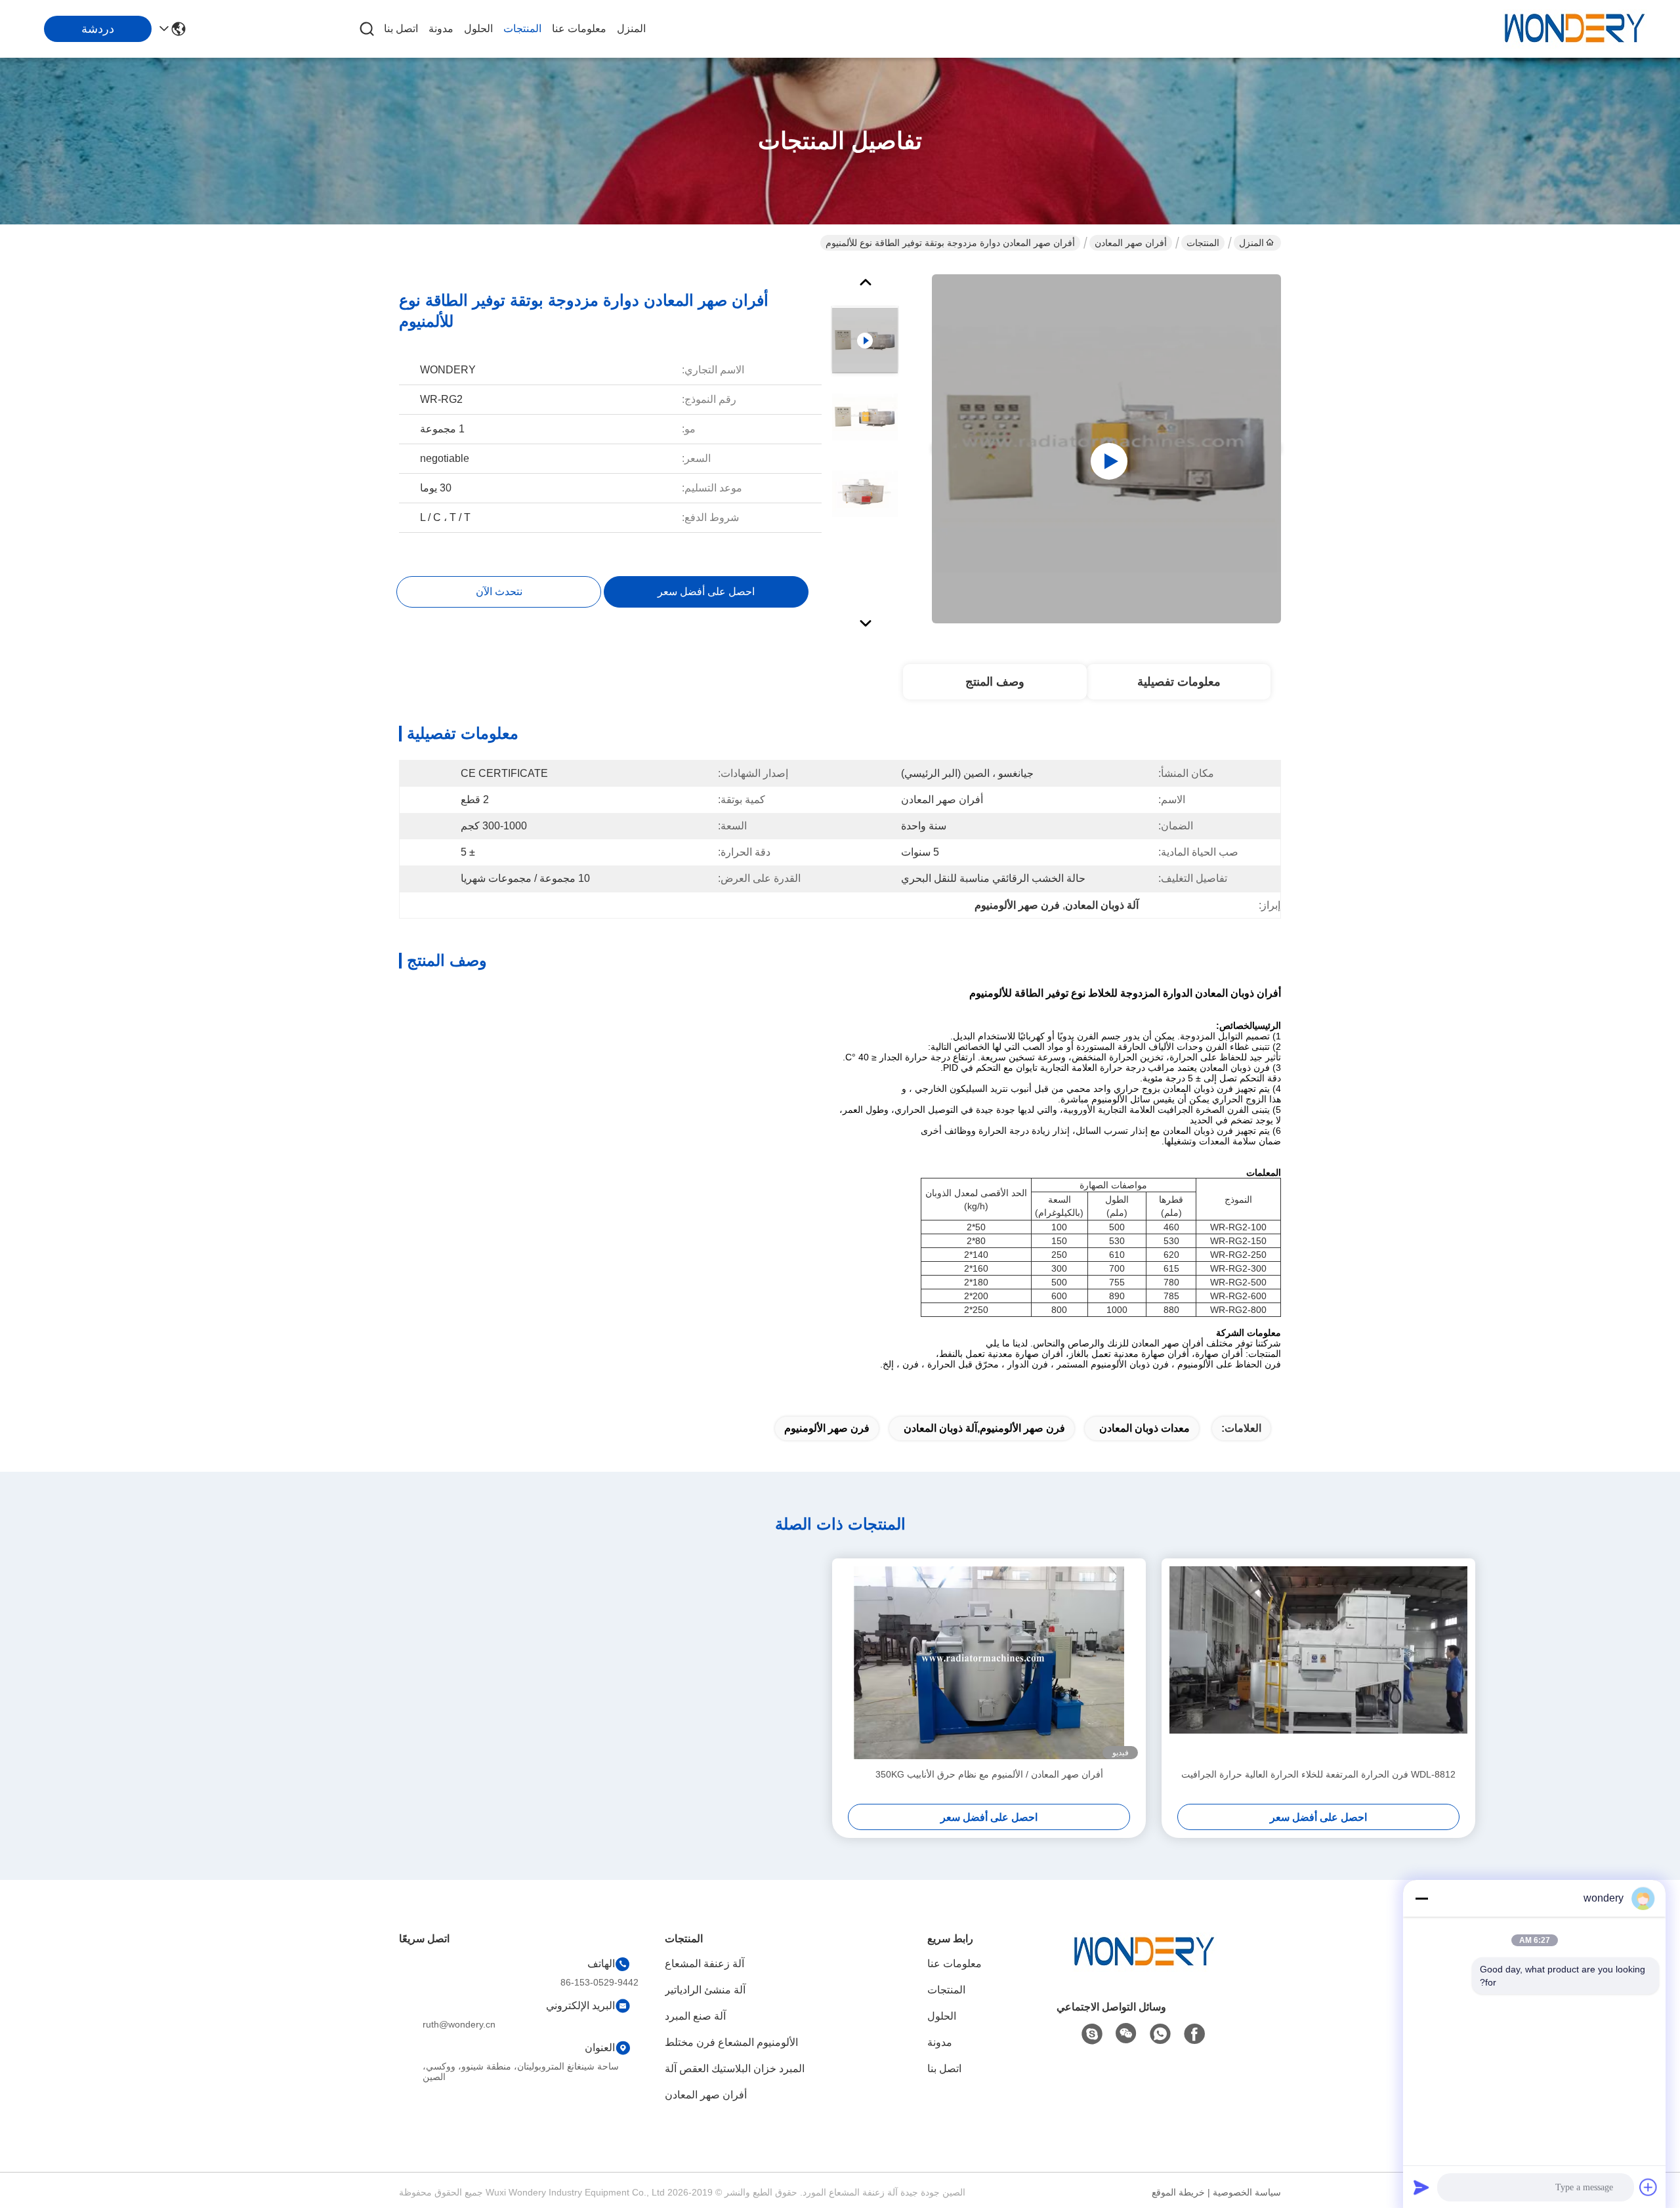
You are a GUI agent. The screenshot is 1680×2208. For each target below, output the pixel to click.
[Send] (1421, 2187)
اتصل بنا (401, 29)
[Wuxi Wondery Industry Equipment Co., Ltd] (1575, 29)
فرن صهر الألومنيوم (827, 1428)
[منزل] (1144, 1968)
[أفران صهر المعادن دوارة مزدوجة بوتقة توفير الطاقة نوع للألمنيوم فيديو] (1106, 449)
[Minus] (1421, 1898)
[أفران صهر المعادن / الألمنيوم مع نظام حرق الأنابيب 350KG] (989, 1663)
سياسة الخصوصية (1247, 2192)
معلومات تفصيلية (1179, 682)
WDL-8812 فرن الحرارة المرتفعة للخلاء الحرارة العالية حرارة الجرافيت (1318, 1774)
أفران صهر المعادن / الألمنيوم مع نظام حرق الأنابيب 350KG (989, 1774)
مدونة (441, 29)
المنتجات (522, 29)
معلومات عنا (579, 29)
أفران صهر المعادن (1131, 243)
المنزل (631, 29)
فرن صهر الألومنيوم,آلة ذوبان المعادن (984, 1428)
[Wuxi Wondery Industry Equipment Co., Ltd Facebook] (1194, 2034)
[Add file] (1648, 2187)
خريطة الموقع (1178, 2192)
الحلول (478, 29)
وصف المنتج (995, 682)
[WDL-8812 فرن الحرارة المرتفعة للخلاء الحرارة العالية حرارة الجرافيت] (1318, 1663)
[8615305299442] (1160, 2034)
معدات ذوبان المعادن (1144, 1428)
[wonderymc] (1092, 2034)
